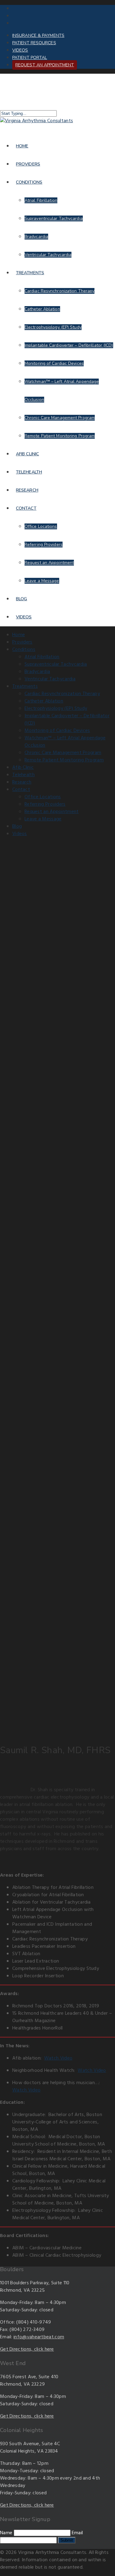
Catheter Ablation (42, 309)
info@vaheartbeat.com (39, 2337)
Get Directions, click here (27, 2349)
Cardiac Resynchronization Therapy (59, 291)
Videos (20, 50)
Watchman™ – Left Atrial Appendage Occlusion (65, 742)
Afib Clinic (27, 454)
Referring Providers (44, 545)
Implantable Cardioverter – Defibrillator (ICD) (69, 345)
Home (22, 146)
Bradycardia (36, 237)
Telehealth (29, 472)
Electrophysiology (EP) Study (53, 327)
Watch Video (58, 2058)
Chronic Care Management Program (60, 418)
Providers (28, 164)
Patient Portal (30, 58)
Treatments (30, 273)
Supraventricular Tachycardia (54, 218)
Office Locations (41, 526)
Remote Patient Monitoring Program (60, 436)
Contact (26, 508)
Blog (21, 599)
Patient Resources (34, 43)
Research (27, 490)
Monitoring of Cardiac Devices (54, 363)
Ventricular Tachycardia (48, 255)
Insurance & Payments (38, 35)
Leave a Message (42, 581)
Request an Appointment (45, 65)
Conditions (29, 182)
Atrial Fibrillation (41, 200)
